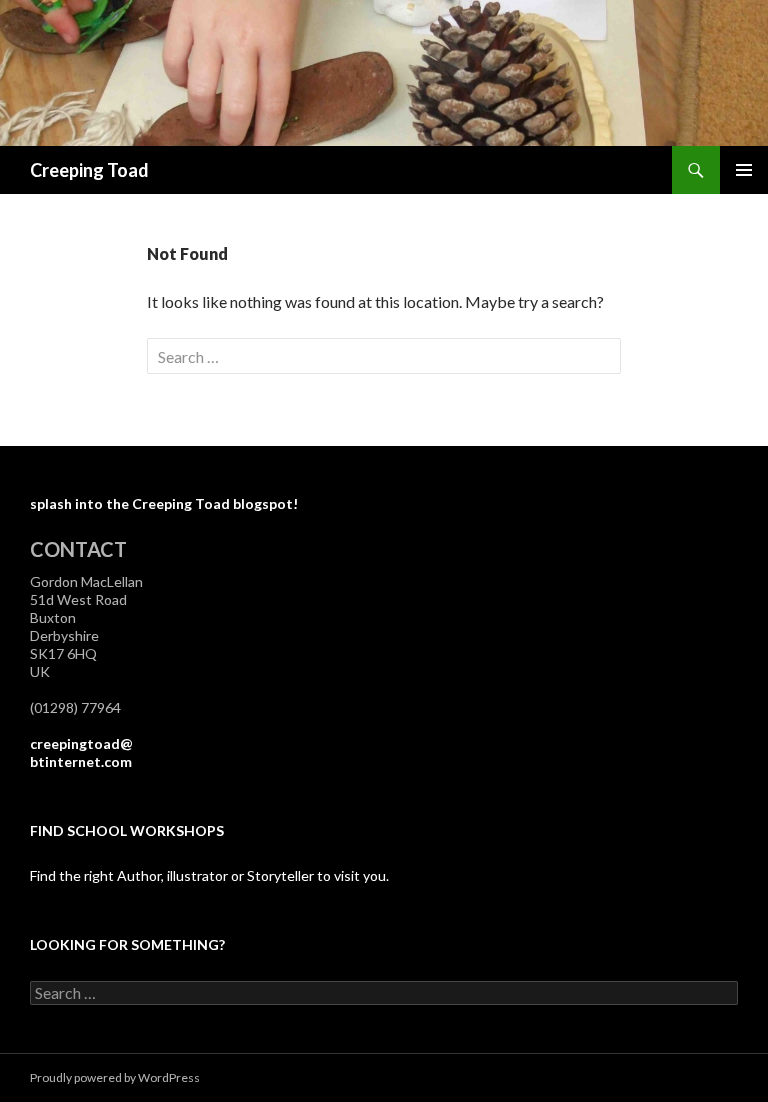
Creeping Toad (89, 170)
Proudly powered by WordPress (115, 1077)
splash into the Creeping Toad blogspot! (164, 503)
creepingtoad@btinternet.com (81, 752)
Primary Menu (744, 170)
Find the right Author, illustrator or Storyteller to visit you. (209, 875)
